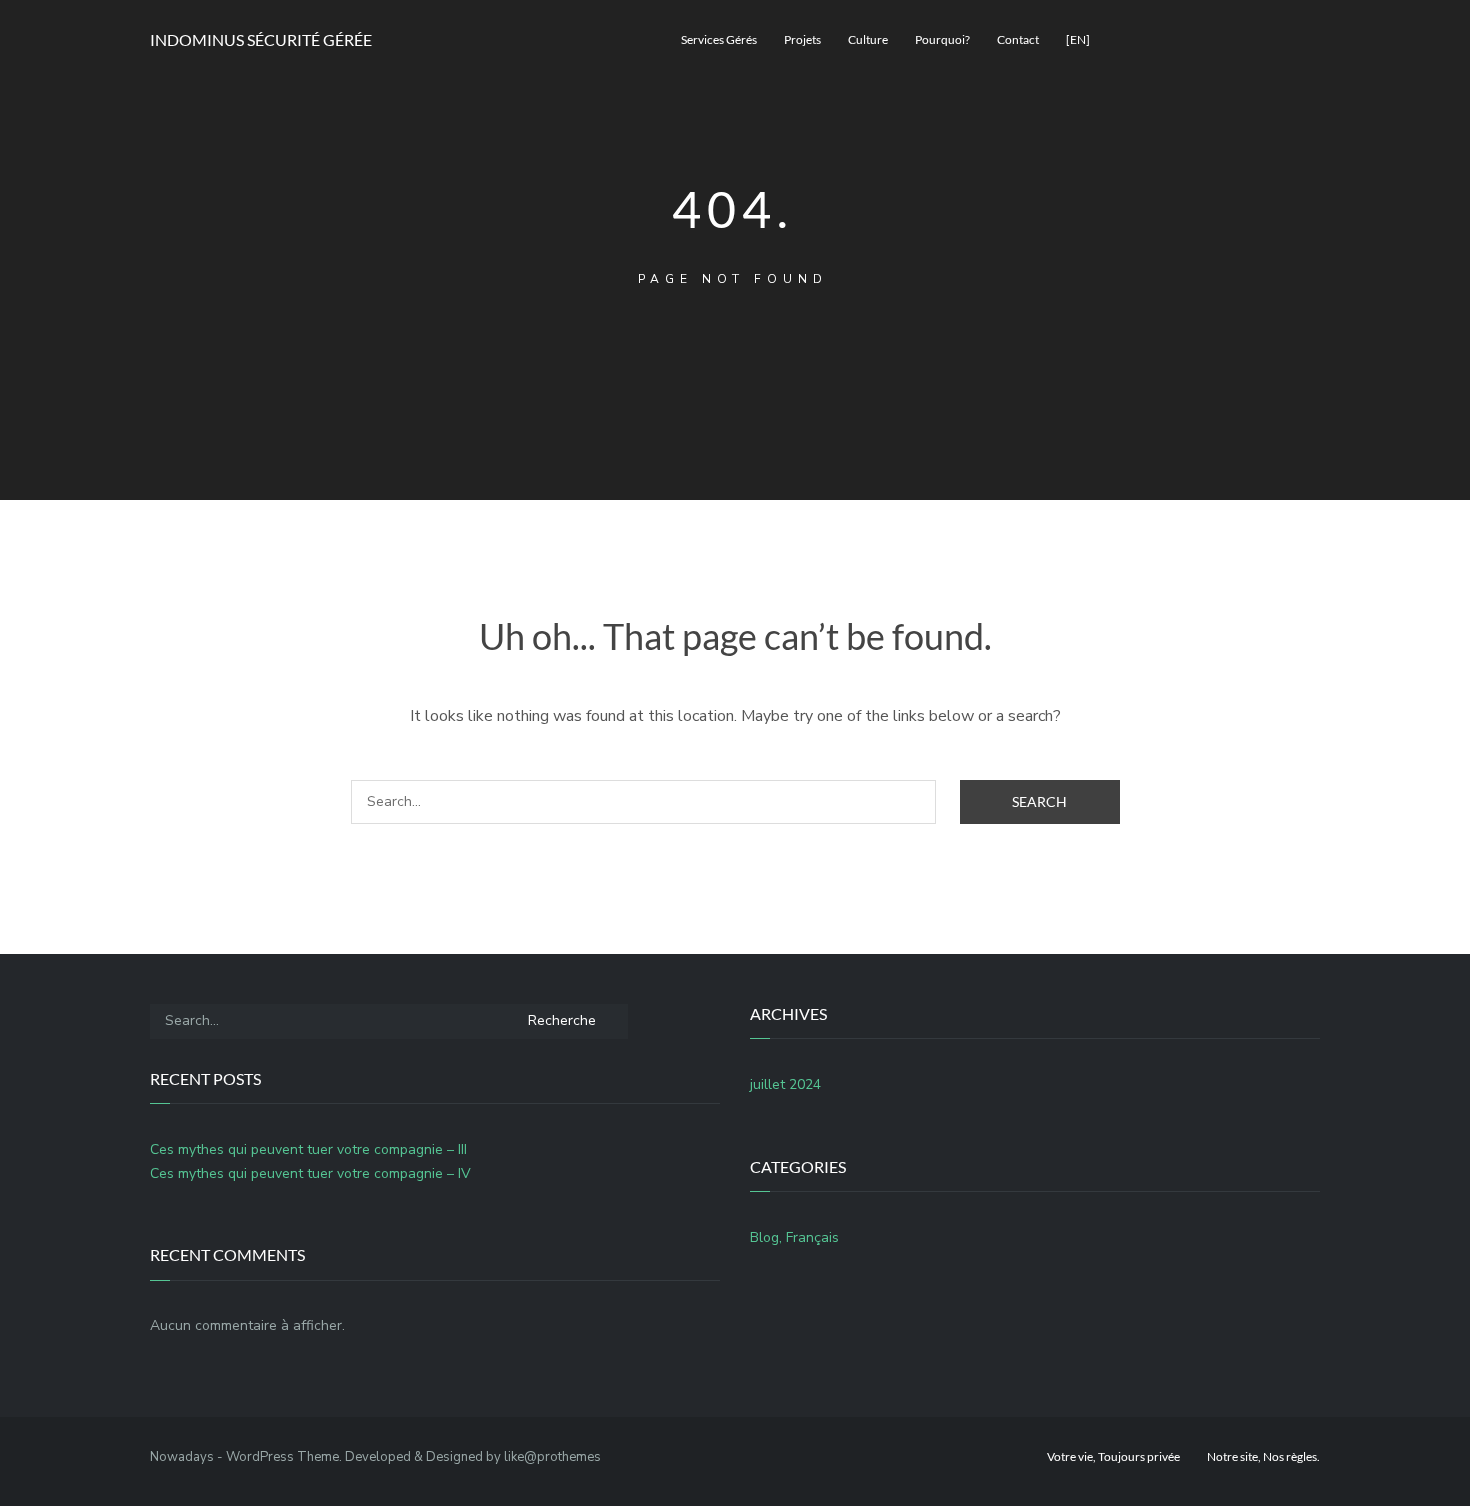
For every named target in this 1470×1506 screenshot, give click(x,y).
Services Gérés (719, 39)
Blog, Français (794, 1237)
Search (1039, 801)
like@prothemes (552, 1457)
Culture (868, 39)
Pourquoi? (942, 39)
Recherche (562, 1020)
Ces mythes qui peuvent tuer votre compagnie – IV (310, 1173)
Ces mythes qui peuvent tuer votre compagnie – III (308, 1149)
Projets (802, 39)
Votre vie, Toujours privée (1113, 1456)
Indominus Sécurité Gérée (261, 39)
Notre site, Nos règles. (1263, 1456)
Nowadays (182, 1457)
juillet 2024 (785, 1084)
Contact (1018, 39)
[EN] (1078, 39)
